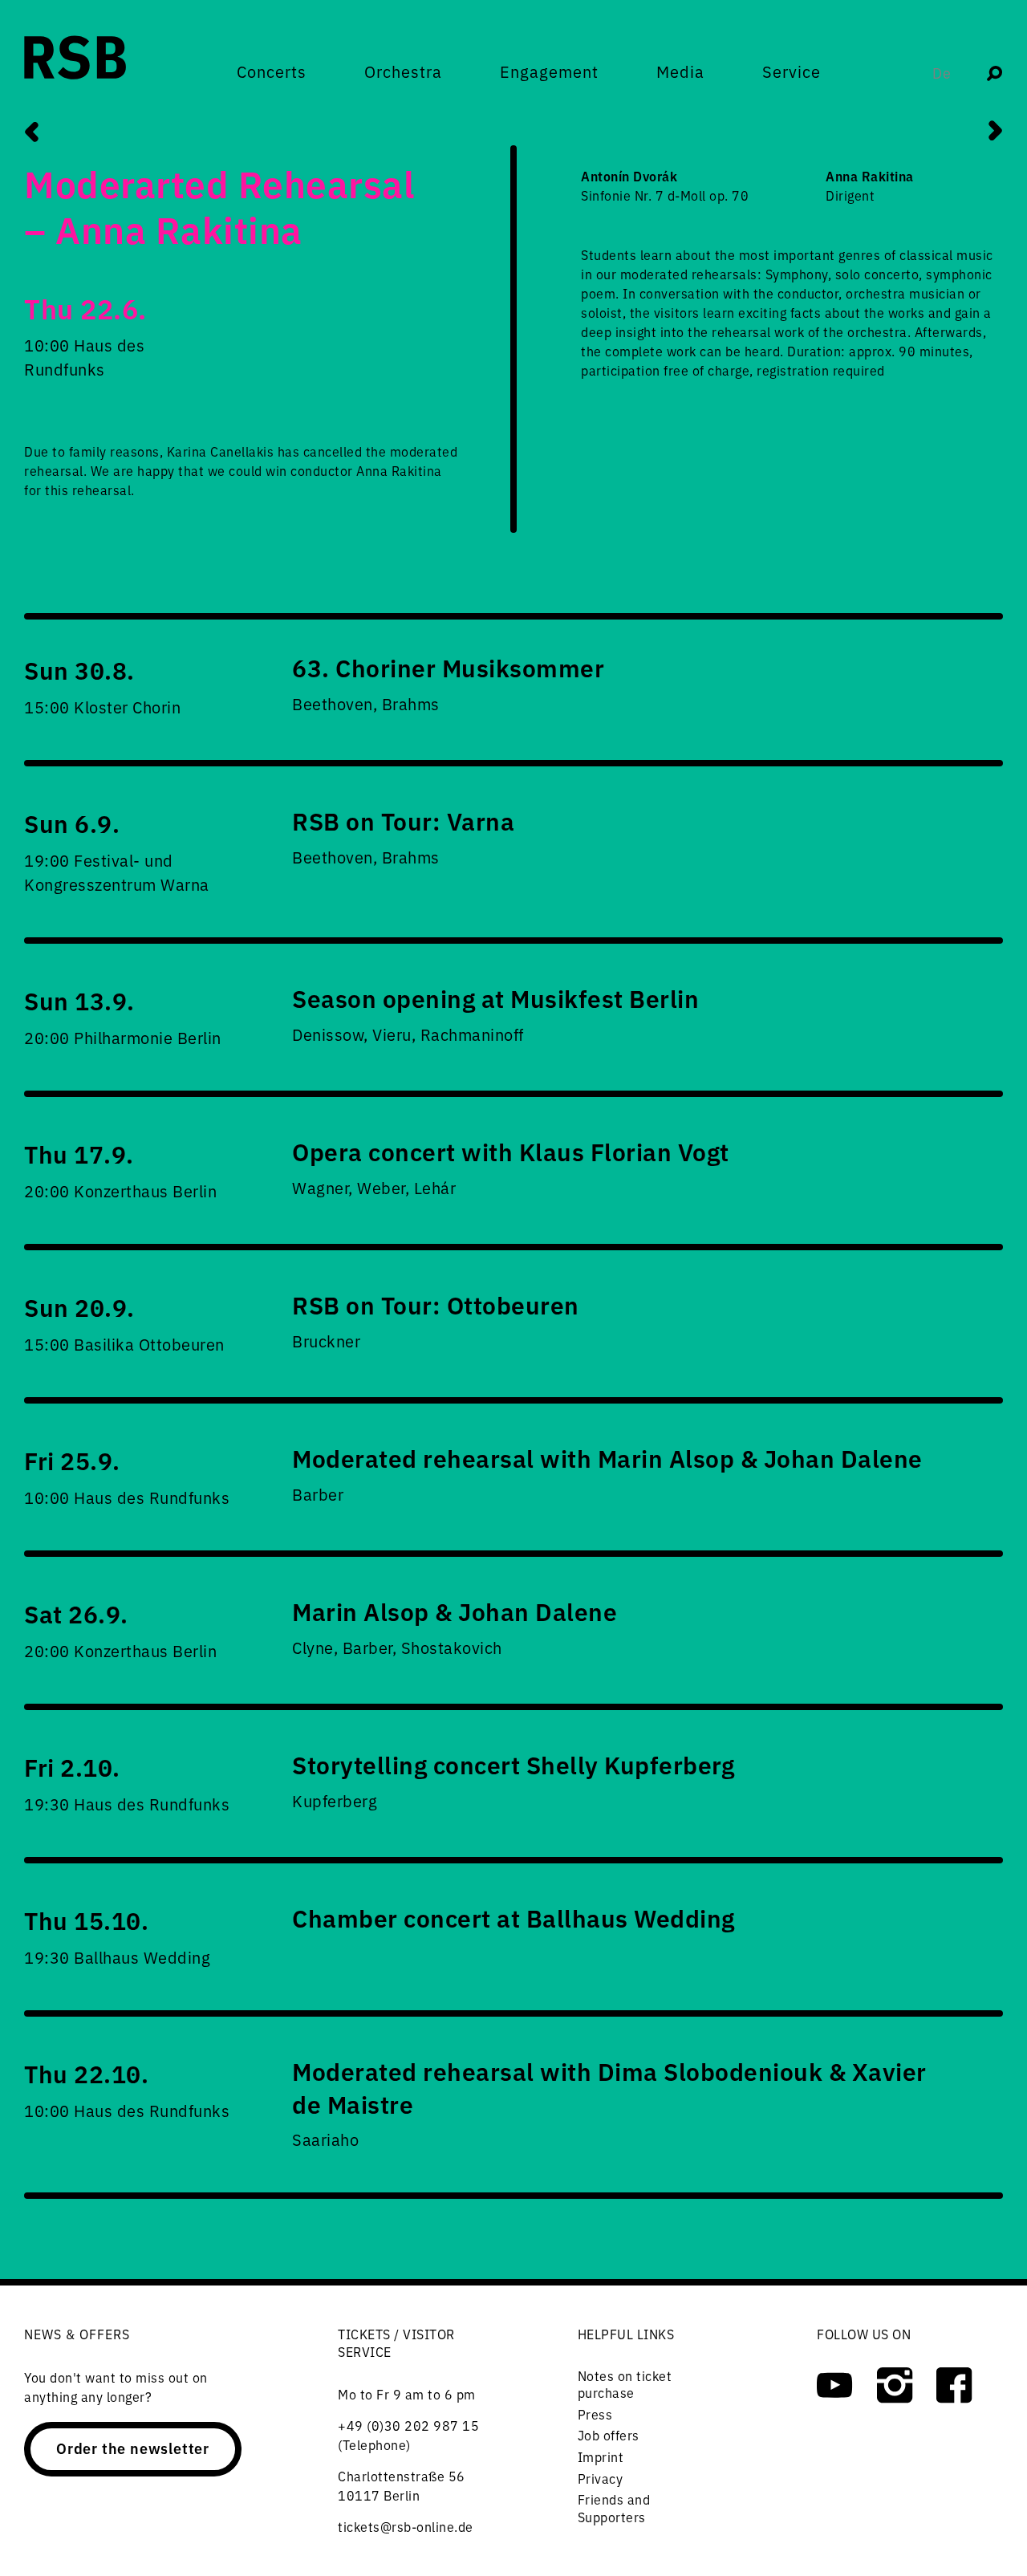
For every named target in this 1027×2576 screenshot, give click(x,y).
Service (792, 71)
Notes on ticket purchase (625, 2384)
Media (680, 71)
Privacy (601, 2478)
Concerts (272, 71)
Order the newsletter (133, 2448)
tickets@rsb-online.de (406, 2526)
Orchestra (403, 71)
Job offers (609, 2435)
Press (595, 2414)
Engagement (549, 71)
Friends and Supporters (614, 2508)
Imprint (601, 2456)
